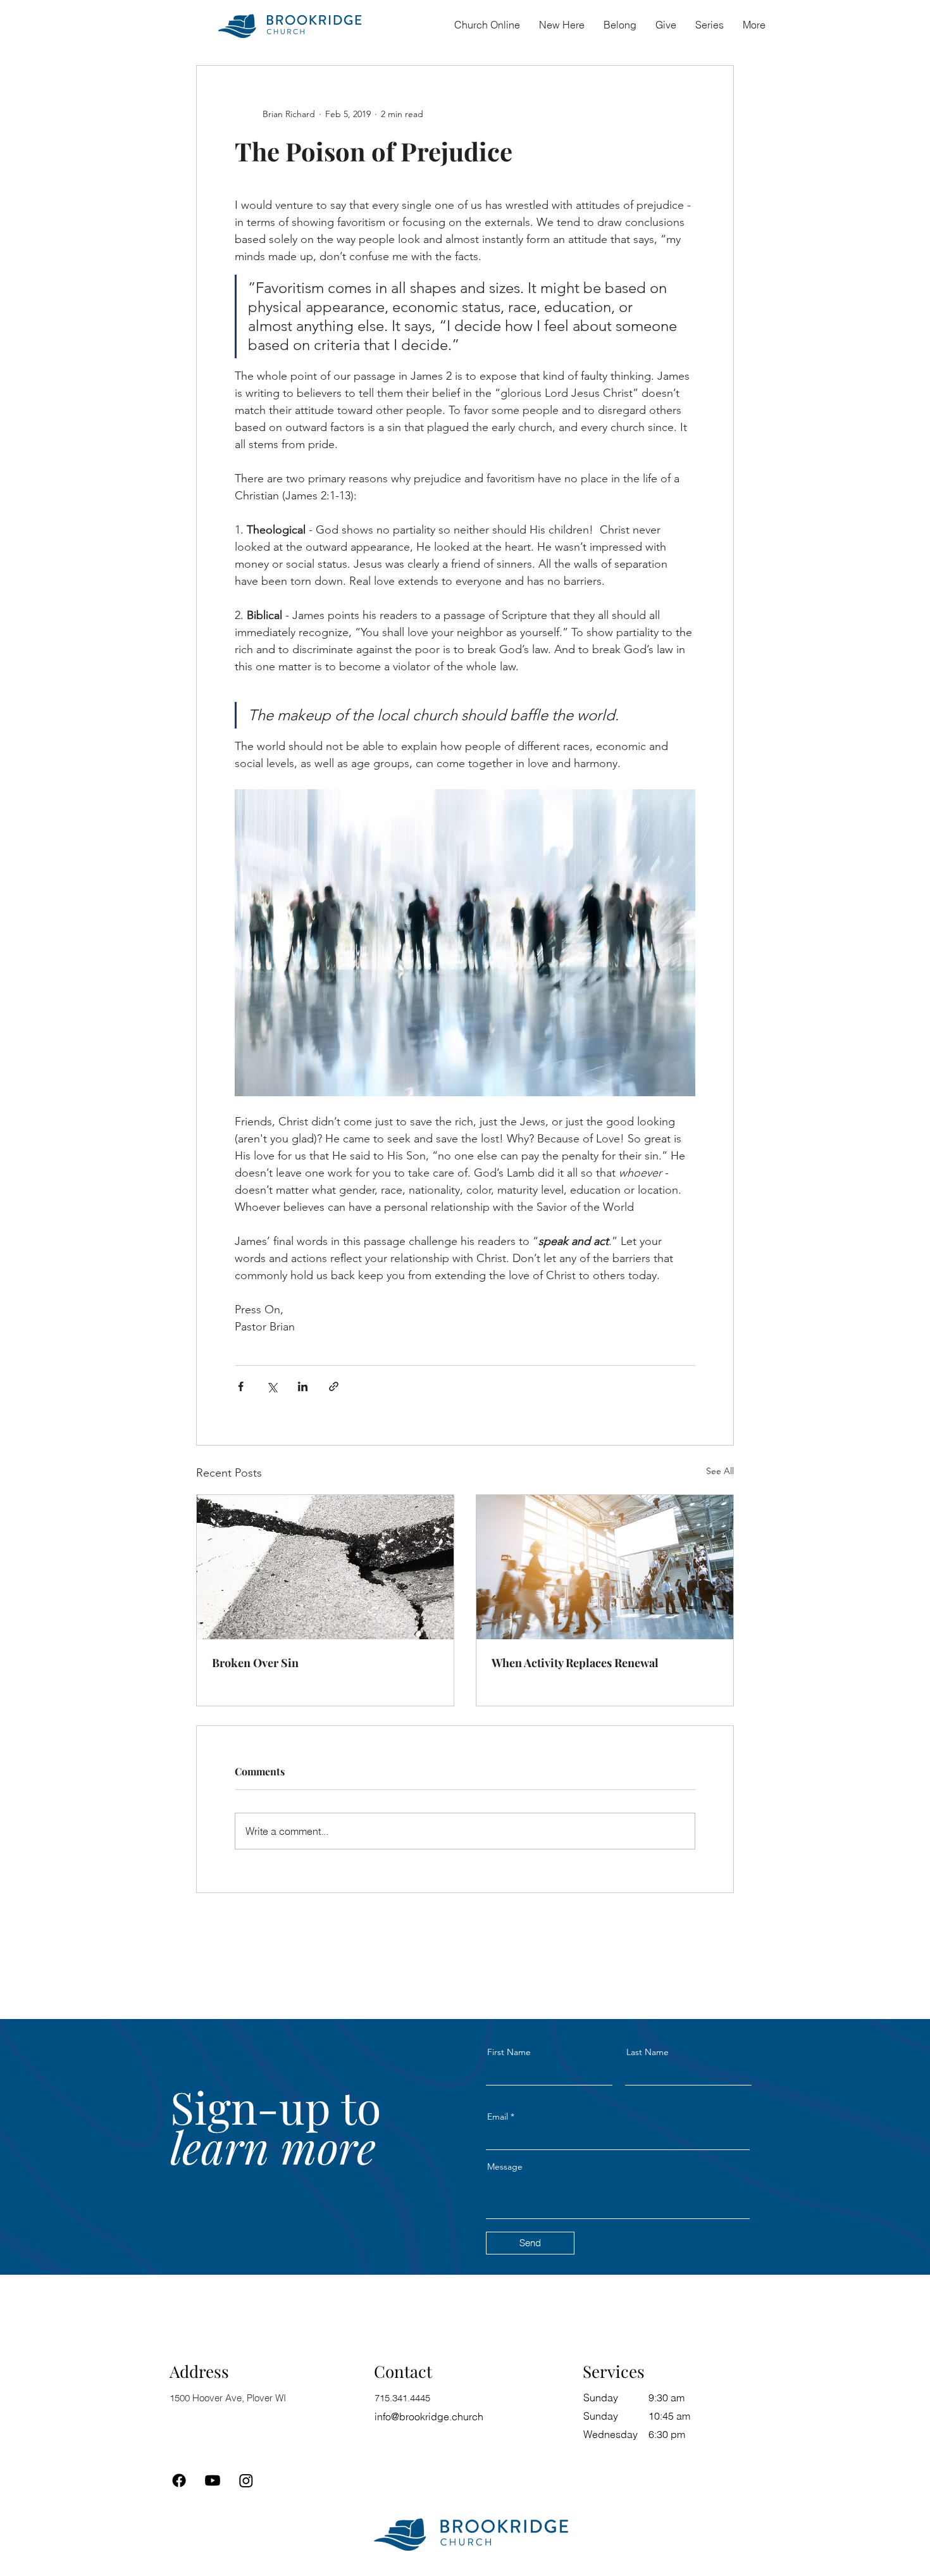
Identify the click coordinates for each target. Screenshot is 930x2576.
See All (720, 1471)
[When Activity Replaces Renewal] (605, 1567)
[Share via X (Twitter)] (272, 1386)
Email (498, 2116)
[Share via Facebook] (241, 1386)
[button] (620, 25)
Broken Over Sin (255, 1663)
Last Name (648, 2052)
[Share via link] (334, 1386)
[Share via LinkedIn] (303, 1386)
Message (505, 2166)
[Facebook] (179, 2480)
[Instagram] (246, 2480)
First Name (509, 2052)
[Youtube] (213, 2480)
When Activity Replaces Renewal (575, 1663)
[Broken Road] (325, 1567)
